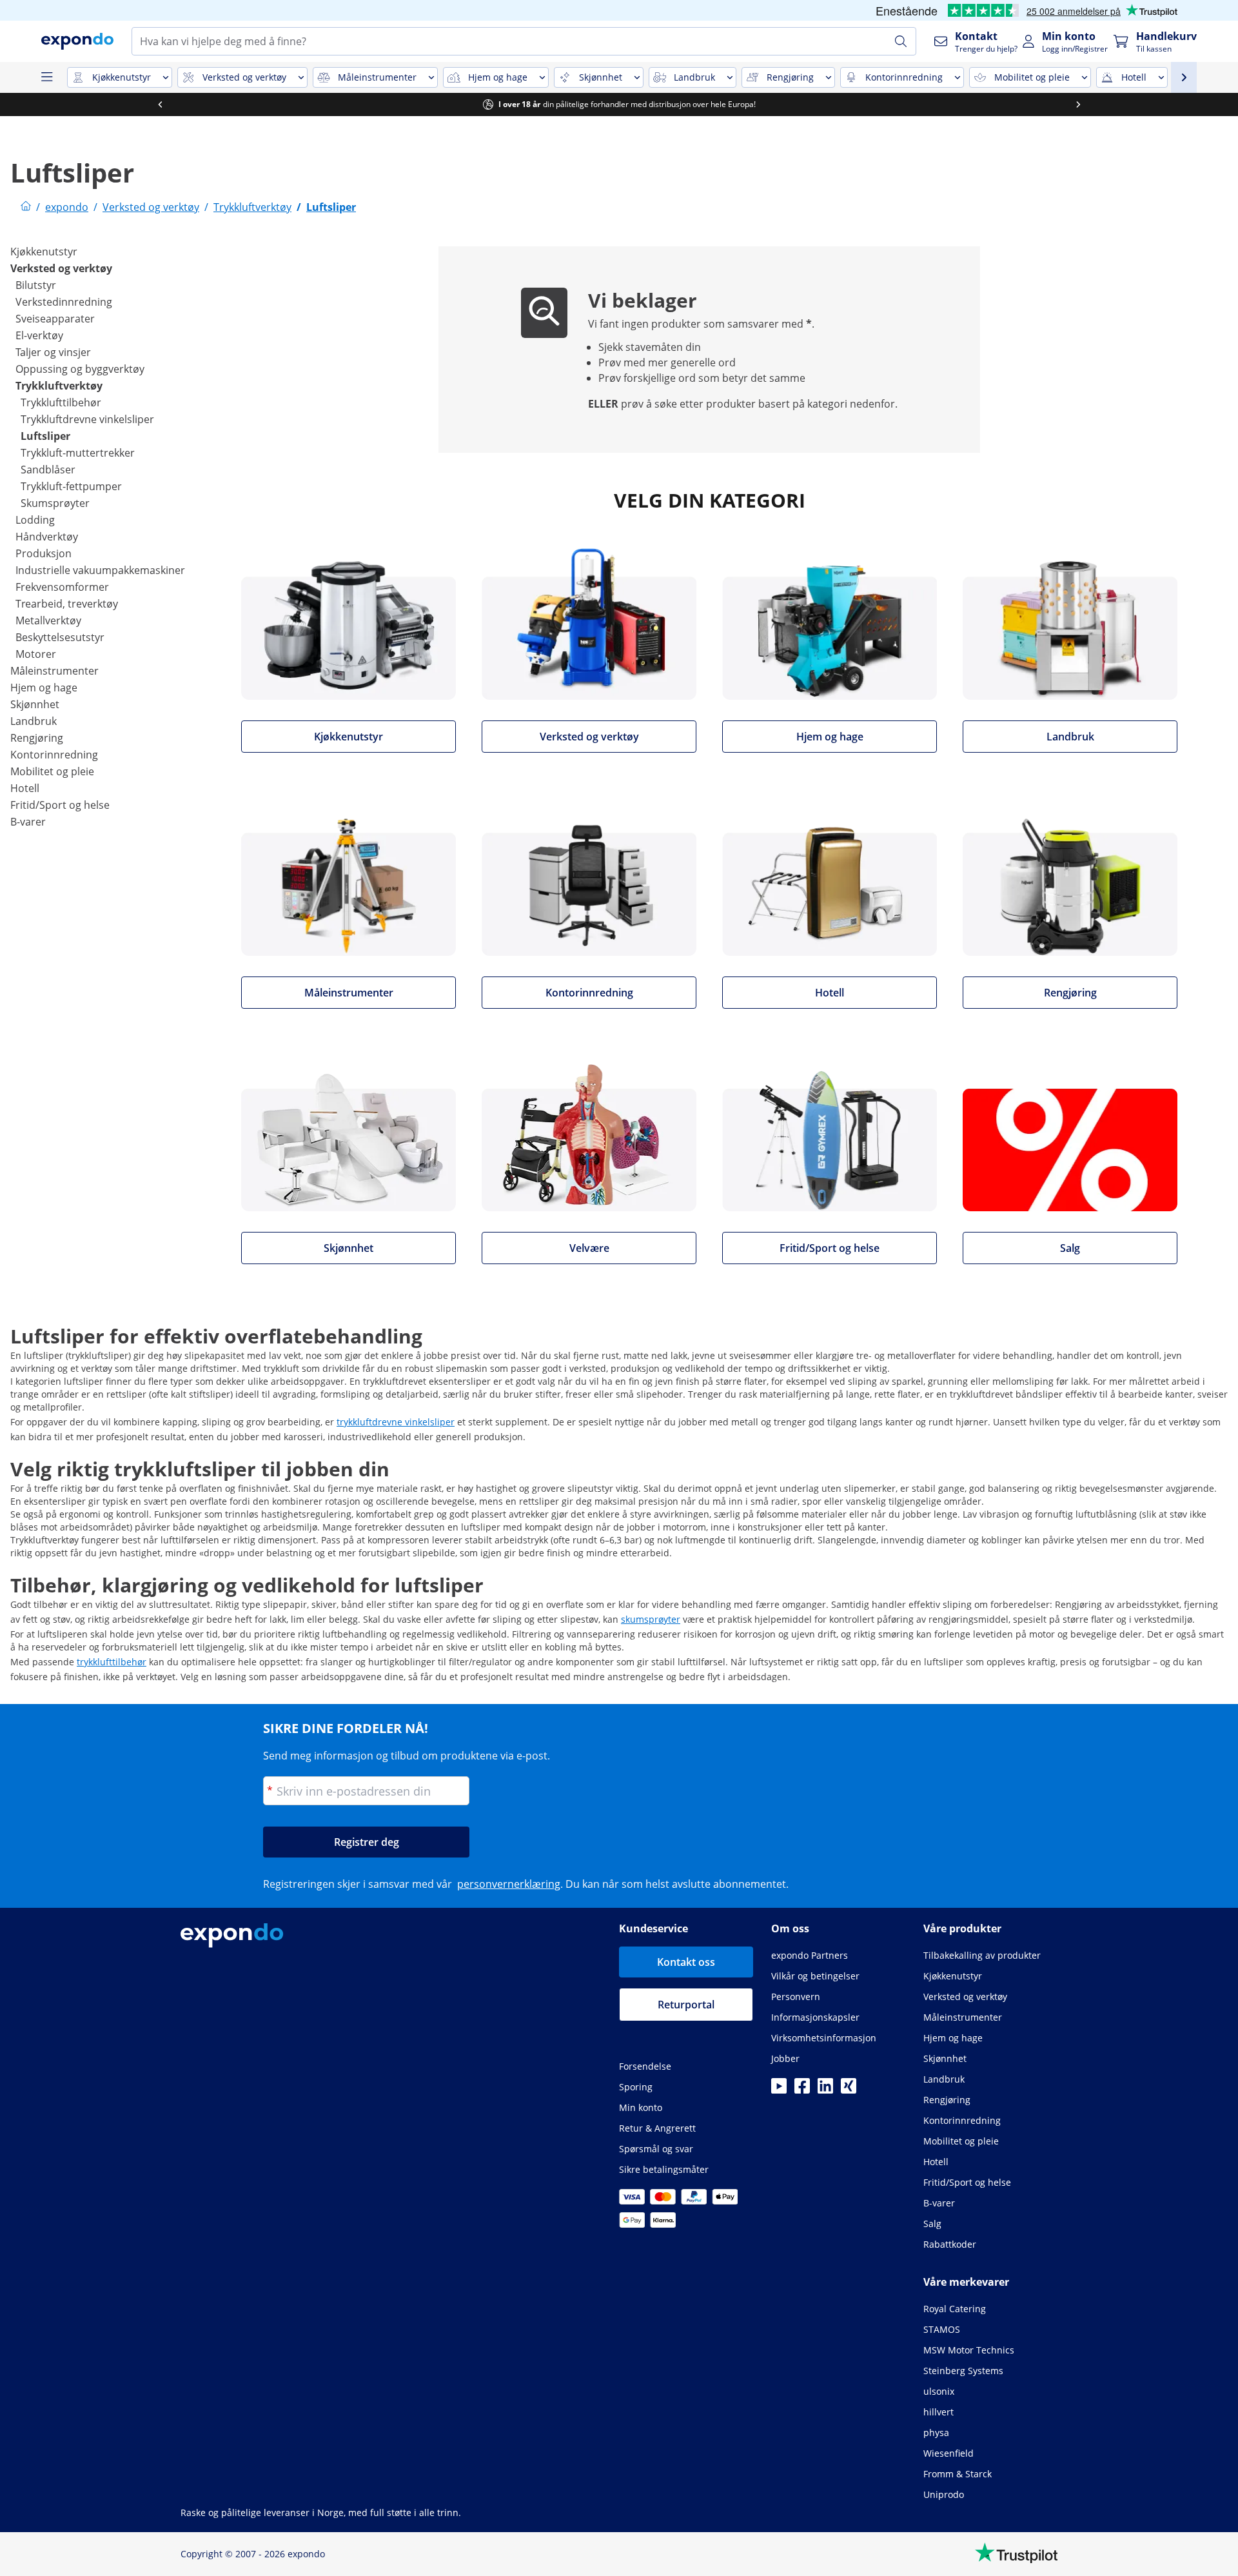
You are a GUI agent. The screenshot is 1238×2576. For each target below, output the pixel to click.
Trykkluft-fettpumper (71, 486)
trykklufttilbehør (112, 1662)
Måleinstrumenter (54, 671)
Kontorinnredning (54, 755)
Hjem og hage (44, 688)
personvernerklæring (509, 1884)
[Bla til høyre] (1078, 104)
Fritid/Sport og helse (60, 805)
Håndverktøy (47, 537)
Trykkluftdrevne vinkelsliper (87, 419)
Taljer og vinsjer (53, 352)
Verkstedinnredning (64, 302)
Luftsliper (45, 436)
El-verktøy (39, 335)
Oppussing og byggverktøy (80, 369)
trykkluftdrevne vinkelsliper (396, 1422)
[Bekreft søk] (901, 41)
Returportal (686, 2005)
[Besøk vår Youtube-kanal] (779, 2090)
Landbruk (34, 721)
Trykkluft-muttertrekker (78, 453)
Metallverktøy (48, 620)
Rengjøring (37, 738)
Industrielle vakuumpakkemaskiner (100, 570)
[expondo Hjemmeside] (26, 207)
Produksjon (44, 553)
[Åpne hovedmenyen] (46, 77)
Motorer (36, 654)
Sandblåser (48, 470)
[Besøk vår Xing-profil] (849, 2090)
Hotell (25, 788)
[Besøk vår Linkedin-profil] (825, 2090)
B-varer (28, 822)
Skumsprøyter (55, 503)
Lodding (35, 520)
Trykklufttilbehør (61, 402)
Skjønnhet (35, 704)
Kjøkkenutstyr (44, 252)
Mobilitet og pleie (52, 771)
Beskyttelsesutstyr (60, 637)
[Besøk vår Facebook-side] (802, 2090)
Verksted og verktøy (61, 268)
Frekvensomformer (62, 587)
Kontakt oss (686, 1962)
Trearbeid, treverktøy (67, 604)
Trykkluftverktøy (59, 386)
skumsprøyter (651, 1619)
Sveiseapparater (55, 319)
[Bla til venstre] (160, 104)
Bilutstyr (36, 285)
